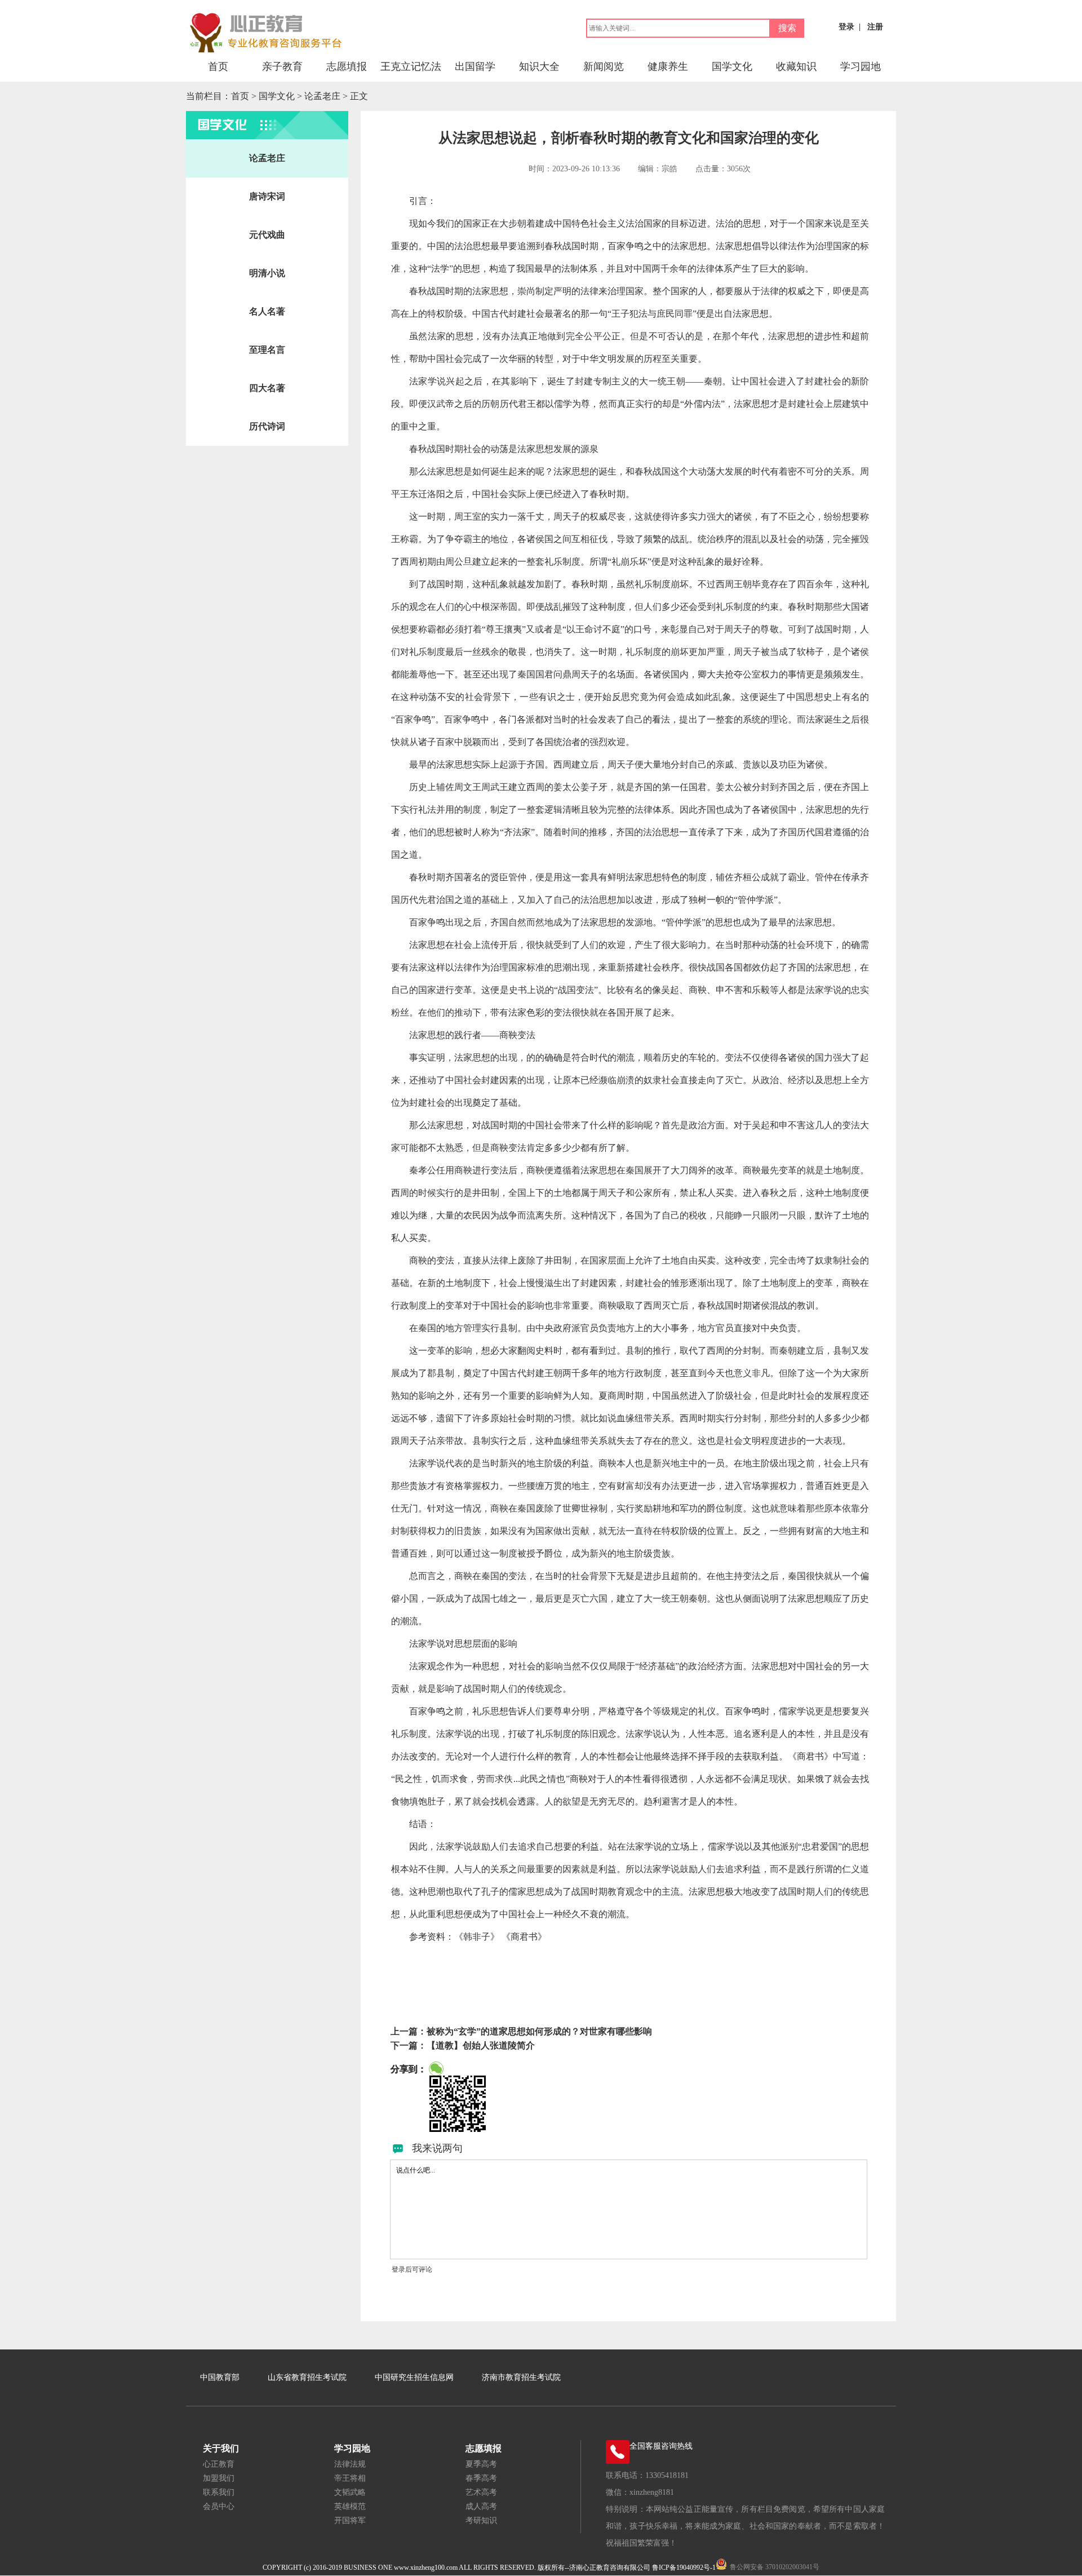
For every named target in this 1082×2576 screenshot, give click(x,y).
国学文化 (732, 66)
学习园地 (861, 66)
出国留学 (475, 66)
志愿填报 (347, 66)
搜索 (787, 28)
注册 (875, 27)
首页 (218, 66)
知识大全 (539, 66)
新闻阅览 (604, 66)
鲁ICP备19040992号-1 (684, 2568)
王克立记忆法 (411, 66)
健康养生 (668, 66)
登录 (846, 27)
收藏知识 (796, 66)
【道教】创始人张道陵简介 (481, 2045)
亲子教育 (282, 66)
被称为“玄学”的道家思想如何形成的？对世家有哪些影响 (539, 2031)
